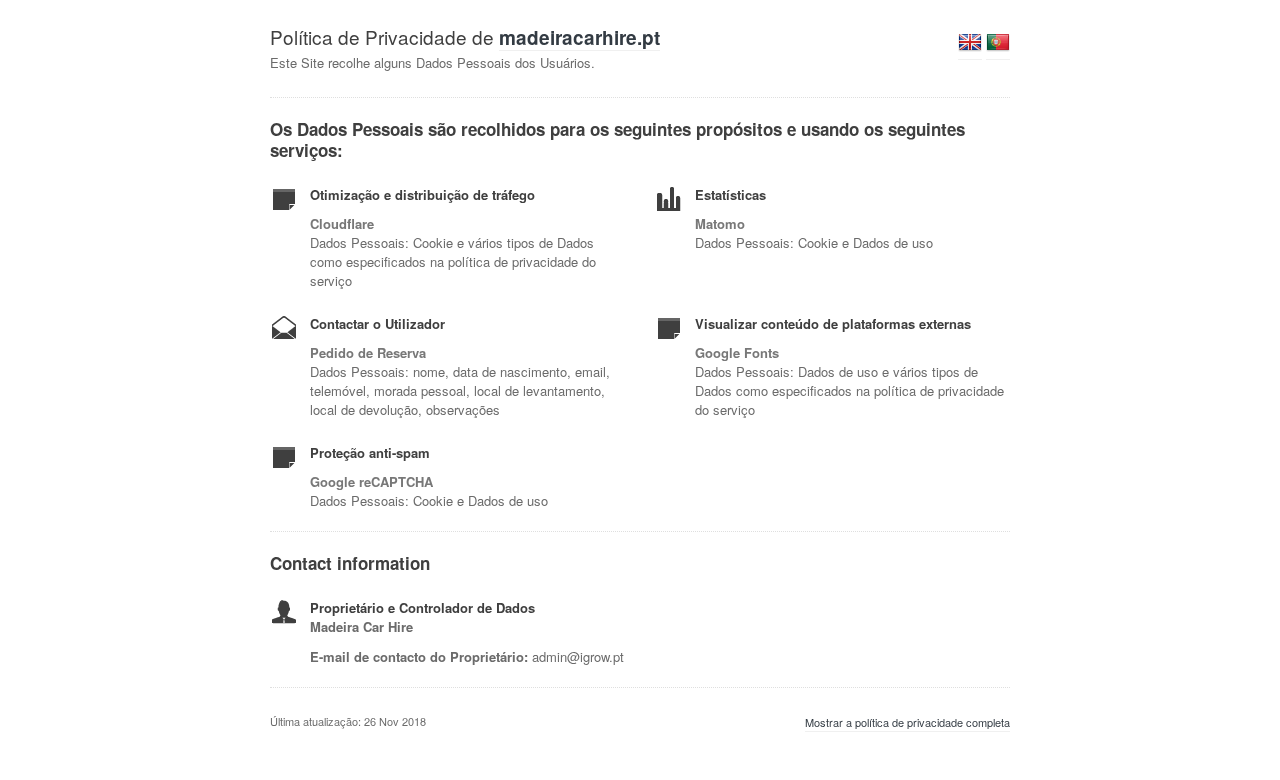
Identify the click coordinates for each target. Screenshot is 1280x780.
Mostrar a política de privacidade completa (907, 722)
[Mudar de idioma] (970, 48)
